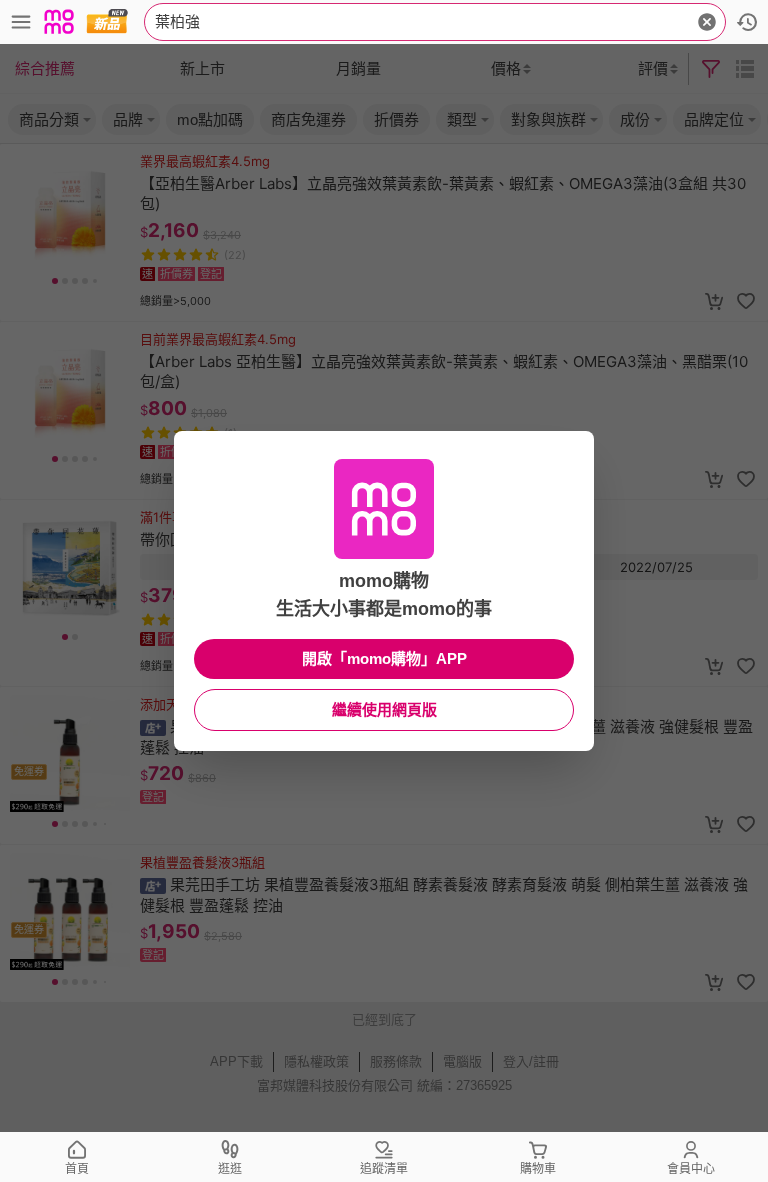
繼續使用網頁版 (384, 709)
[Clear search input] (707, 22)
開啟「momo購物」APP (384, 658)
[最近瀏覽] (747, 22)
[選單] (21, 22)
